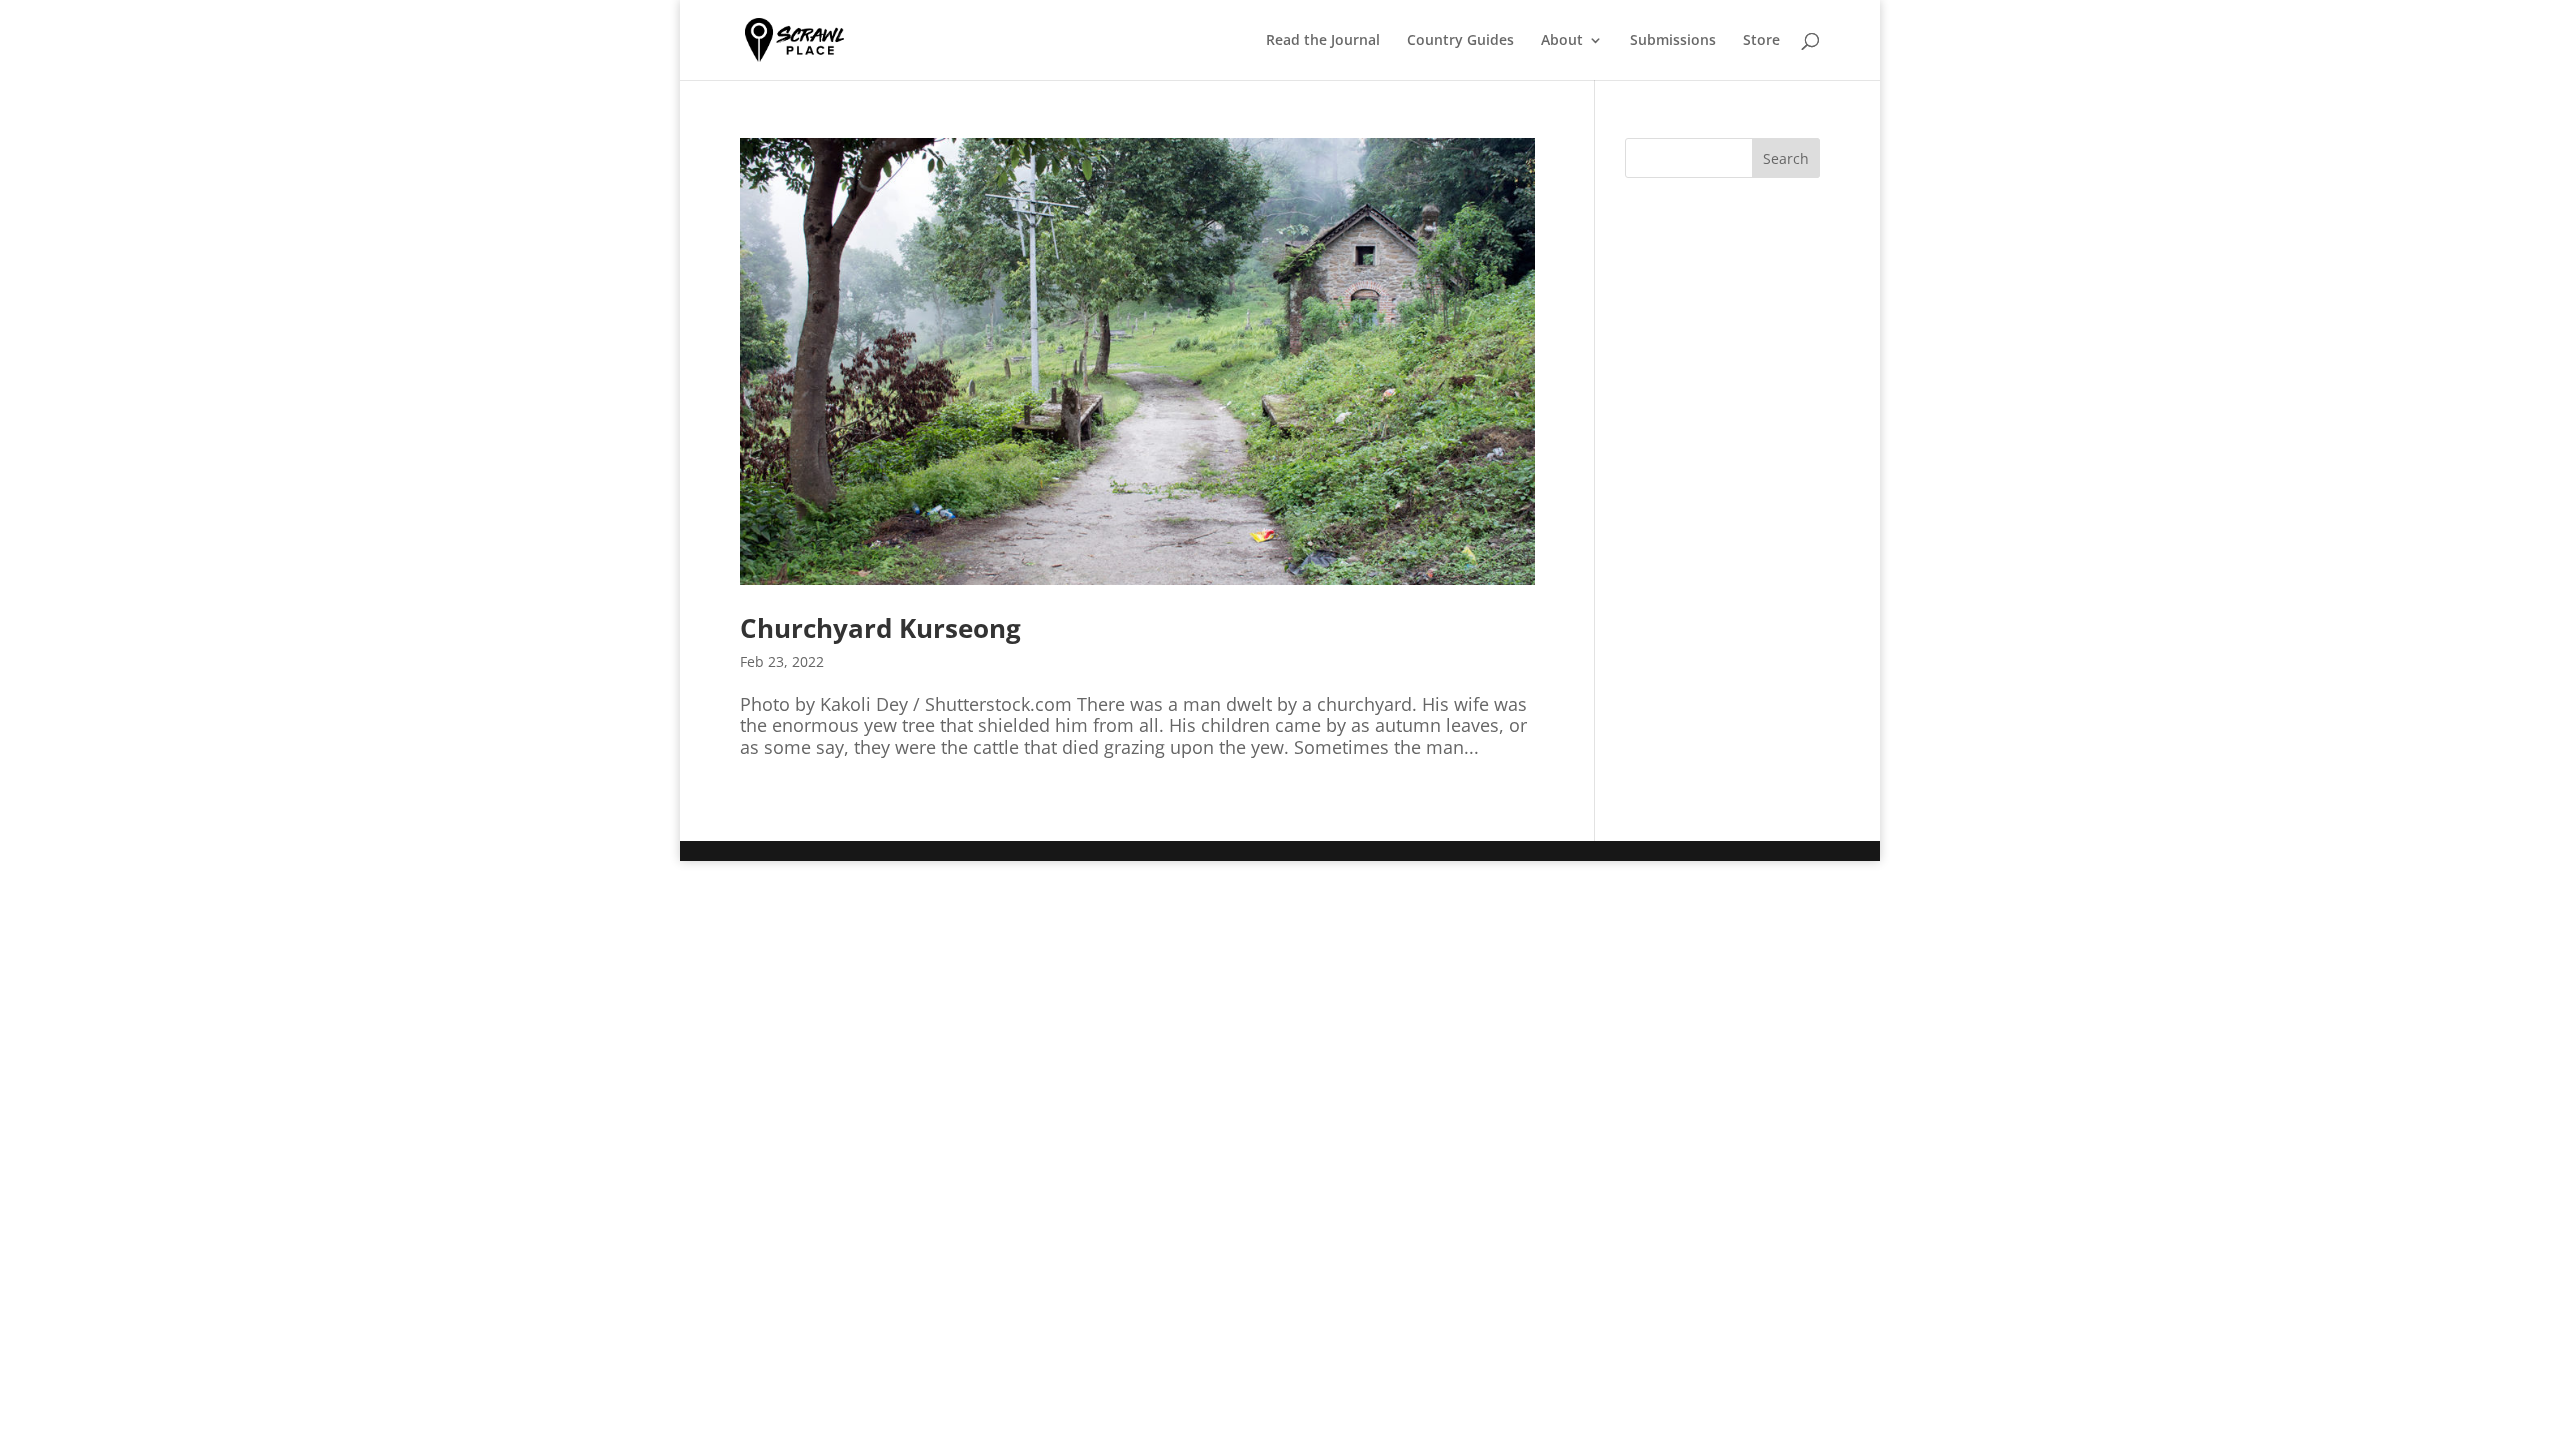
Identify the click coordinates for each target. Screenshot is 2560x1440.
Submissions (1673, 41)
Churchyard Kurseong (880, 628)
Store (1761, 41)
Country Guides (1460, 41)
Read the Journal (1323, 41)
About (1562, 41)
